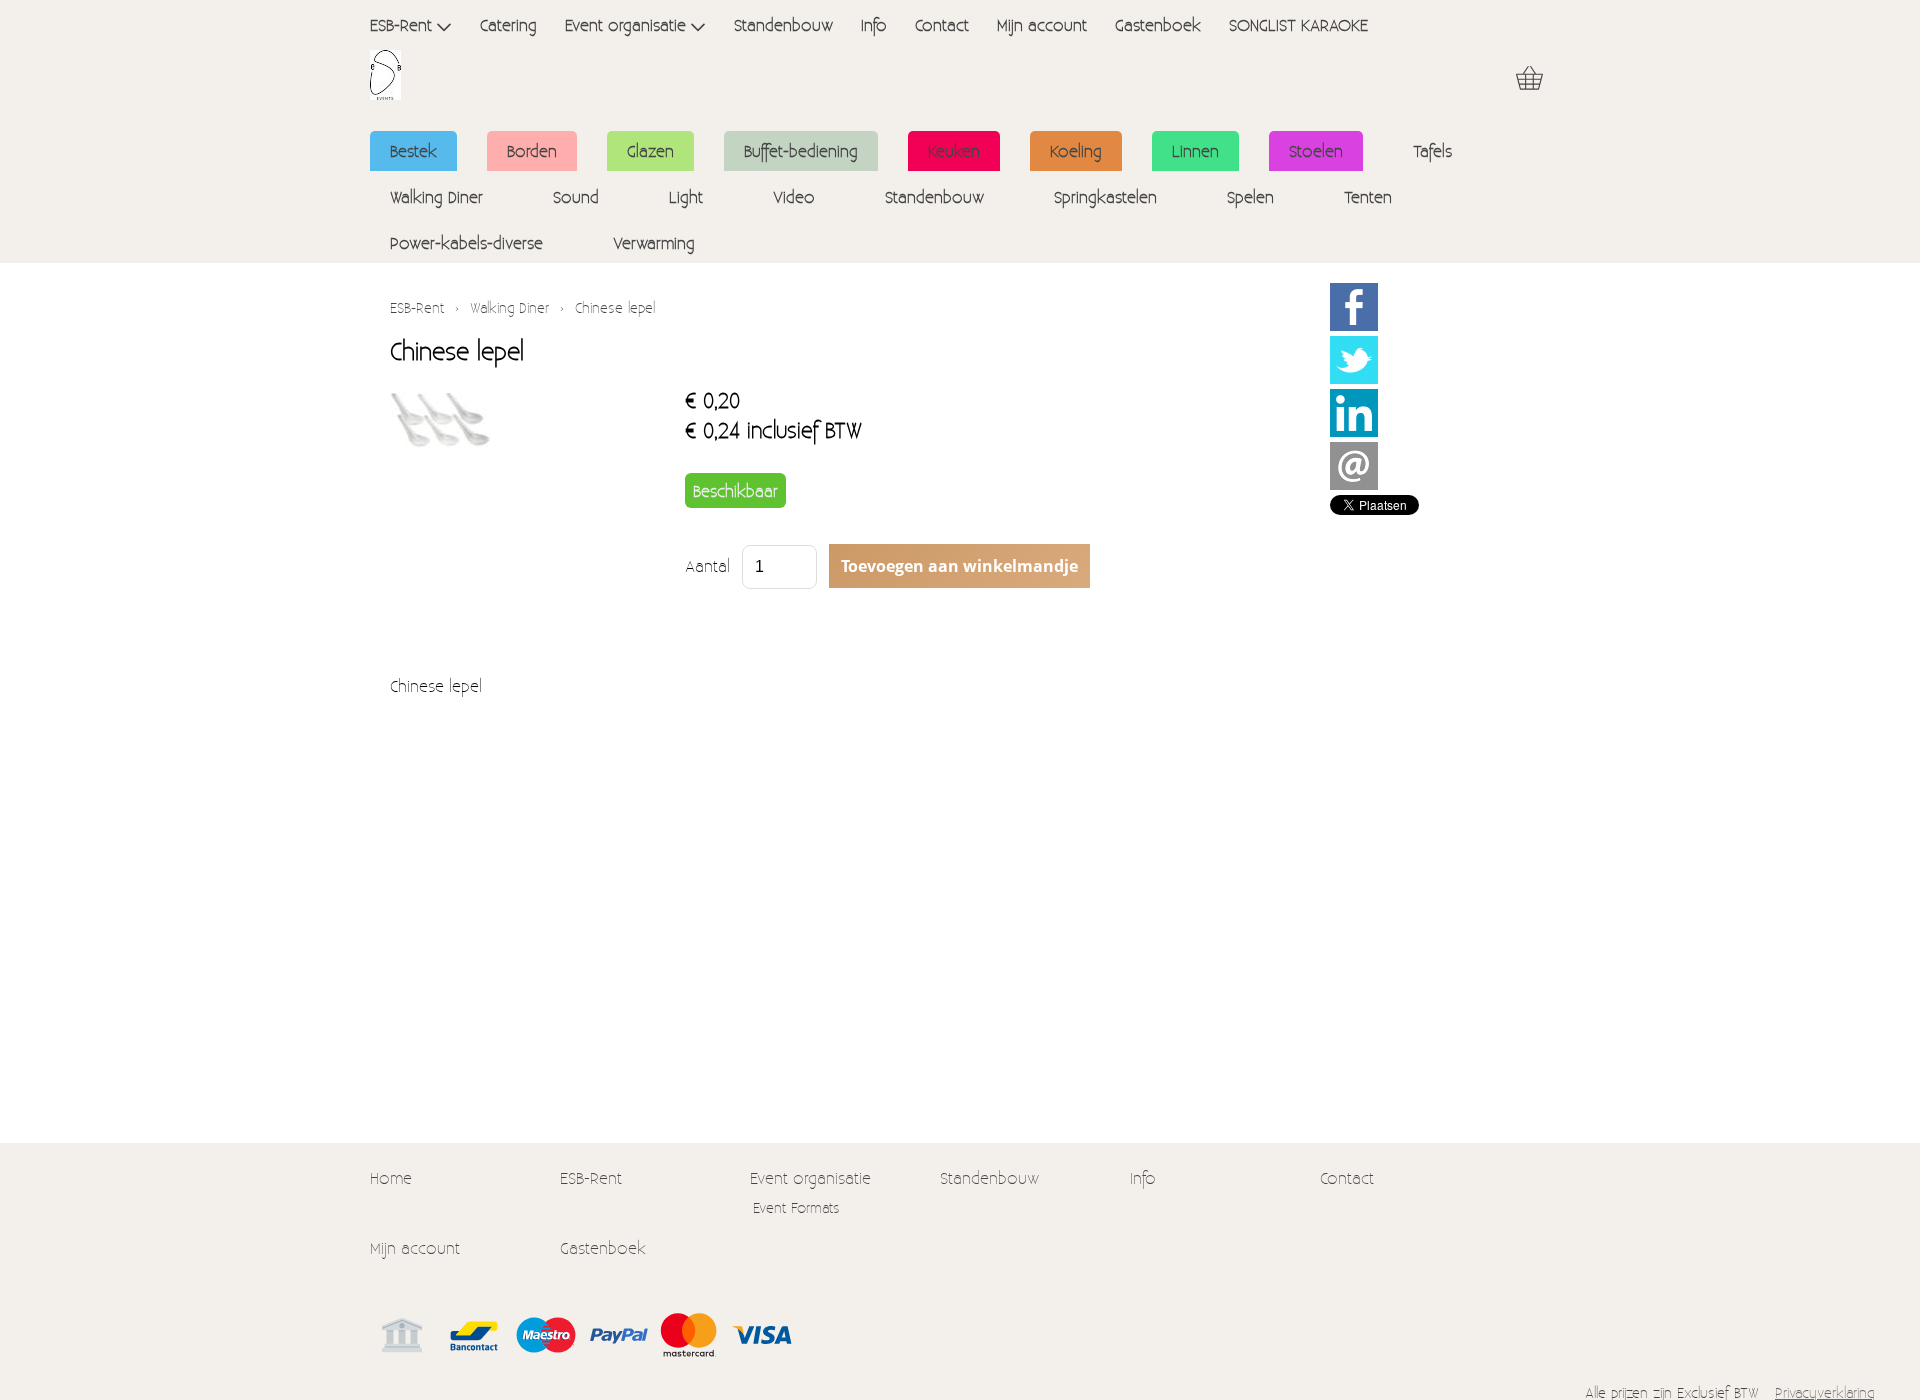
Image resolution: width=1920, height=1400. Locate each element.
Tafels (1432, 150)
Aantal (707, 565)
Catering (508, 24)
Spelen (1250, 196)
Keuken (954, 150)
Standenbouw (783, 24)
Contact (942, 24)
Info (874, 24)
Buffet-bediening (801, 150)
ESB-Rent (401, 24)
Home (391, 1177)
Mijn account (1042, 24)
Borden (532, 150)
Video (794, 196)
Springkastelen (1105, 196)
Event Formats (796, 1207)
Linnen (1195, 150)
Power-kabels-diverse (466, 242)
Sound (576, 196)
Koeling (1076, 150)
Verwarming (654, 242)
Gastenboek (1158, 24)
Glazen (650, 150)
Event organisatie (625, 24)
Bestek (413, 150)
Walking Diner (436, 196)
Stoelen (1316, 150)
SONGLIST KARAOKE (1298, 24)
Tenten (1368, 196)
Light (686, 196)
